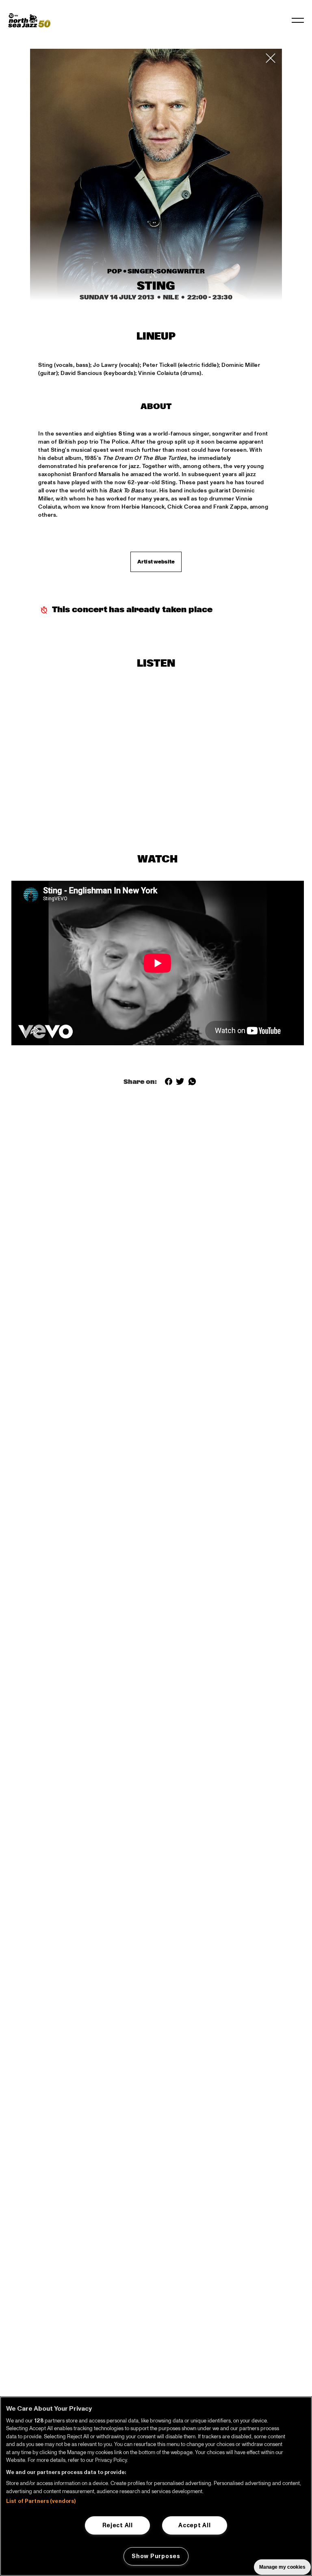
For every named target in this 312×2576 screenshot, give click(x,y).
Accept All (194, 2525)
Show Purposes (156, 2556)
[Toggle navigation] (298, 20)
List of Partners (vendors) (41, 2501)
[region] (156, 2486)
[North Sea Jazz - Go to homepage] (29, 20)
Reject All (118, 2525)
